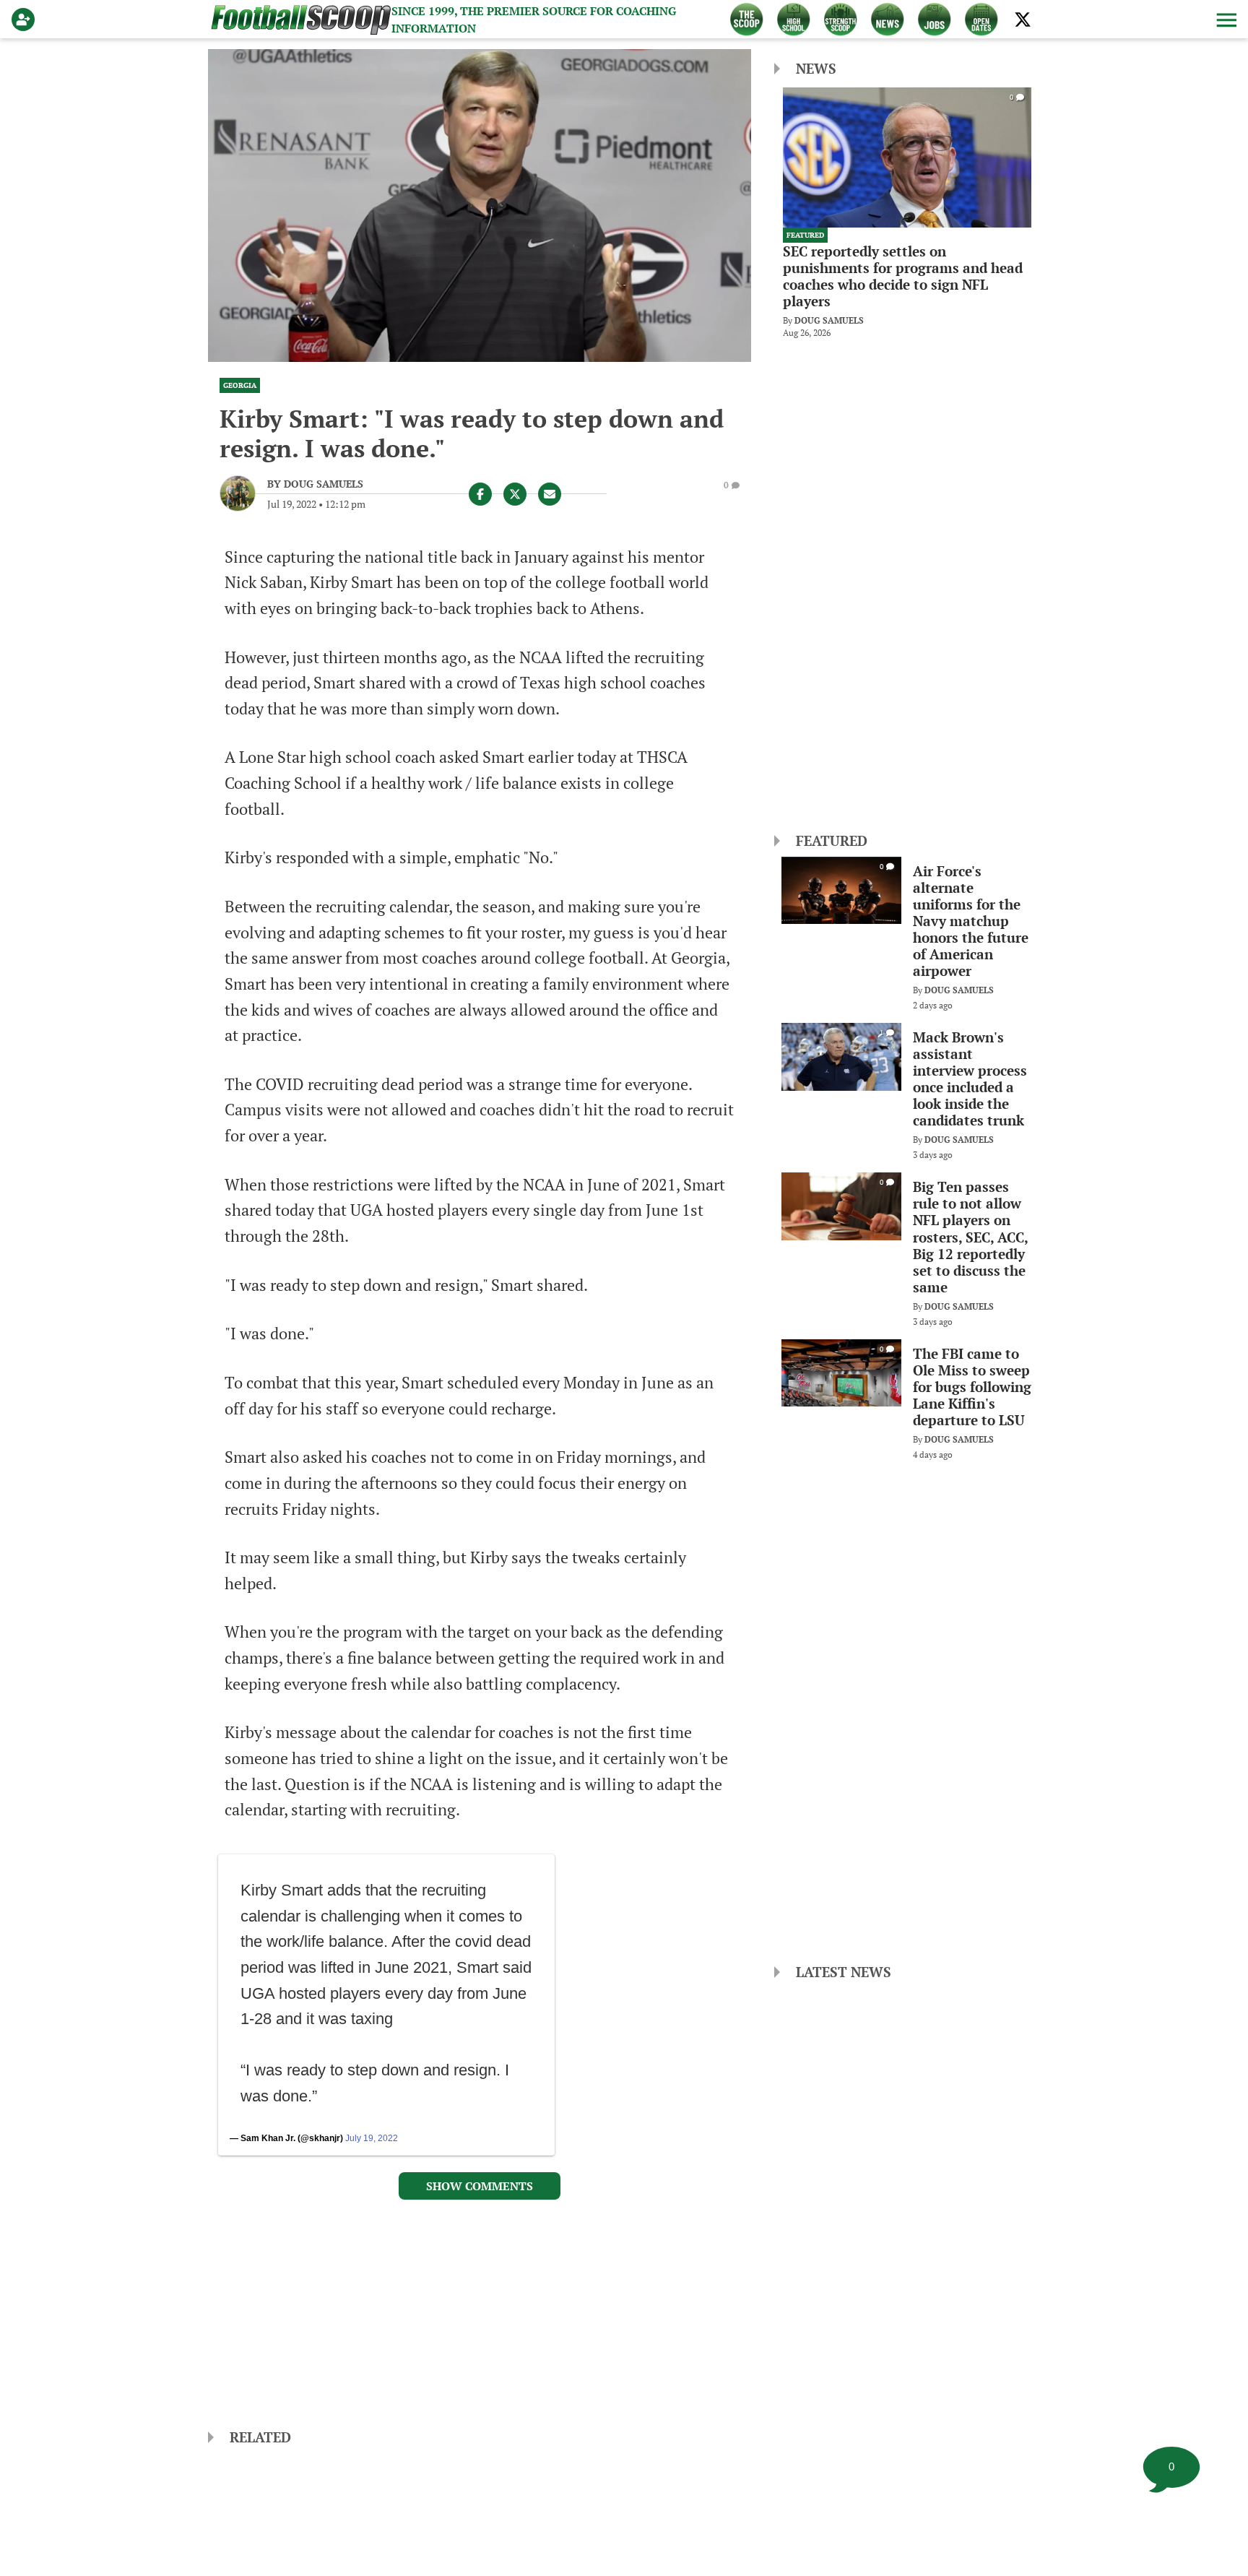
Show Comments (480, 2186)
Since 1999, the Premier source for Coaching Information (534, 20)
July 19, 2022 (372, 2138)
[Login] (26, 20)
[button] (1225, 20)
